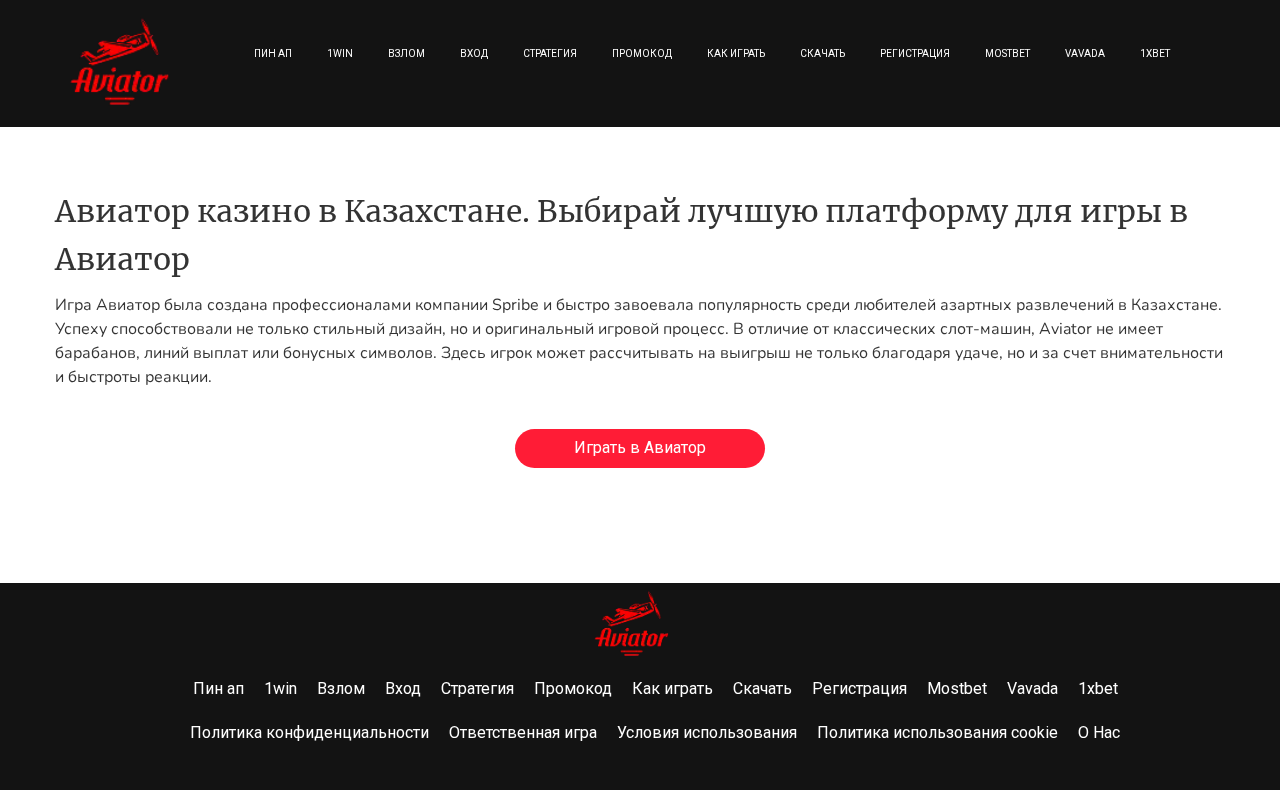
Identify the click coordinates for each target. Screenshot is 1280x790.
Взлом (406, 53)
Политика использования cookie (937, 732)
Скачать (822, 53)
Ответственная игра (523, 732)
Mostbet (1007, 53)
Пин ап (273, 53)
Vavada (1085, 53)
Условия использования (707, 732)
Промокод (642, 53)
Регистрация (915, 53)
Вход (474, 53)
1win (340, 53)
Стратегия (550, 53)
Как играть (736, 53)
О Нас (1099, 732)
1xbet (1155, 53)
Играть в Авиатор (640, 447)
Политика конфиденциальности (309, 732)
